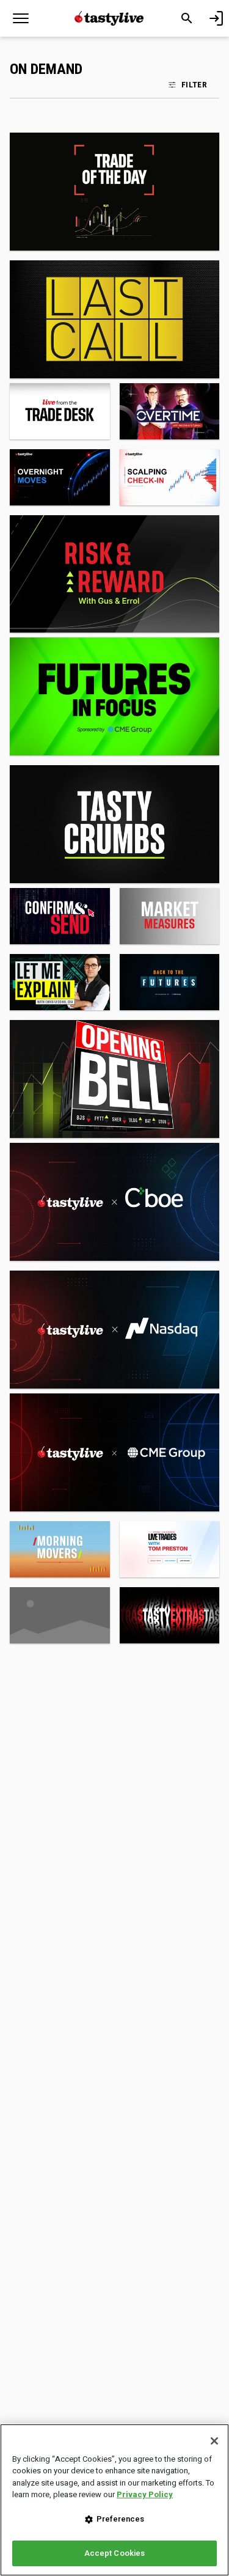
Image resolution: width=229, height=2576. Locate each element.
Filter (194, 84)
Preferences (120, 2519)
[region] (114, 2500)
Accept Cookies (115, 2553)
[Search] (187, 18)
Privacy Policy (145, 2494)
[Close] (214, 2441)
